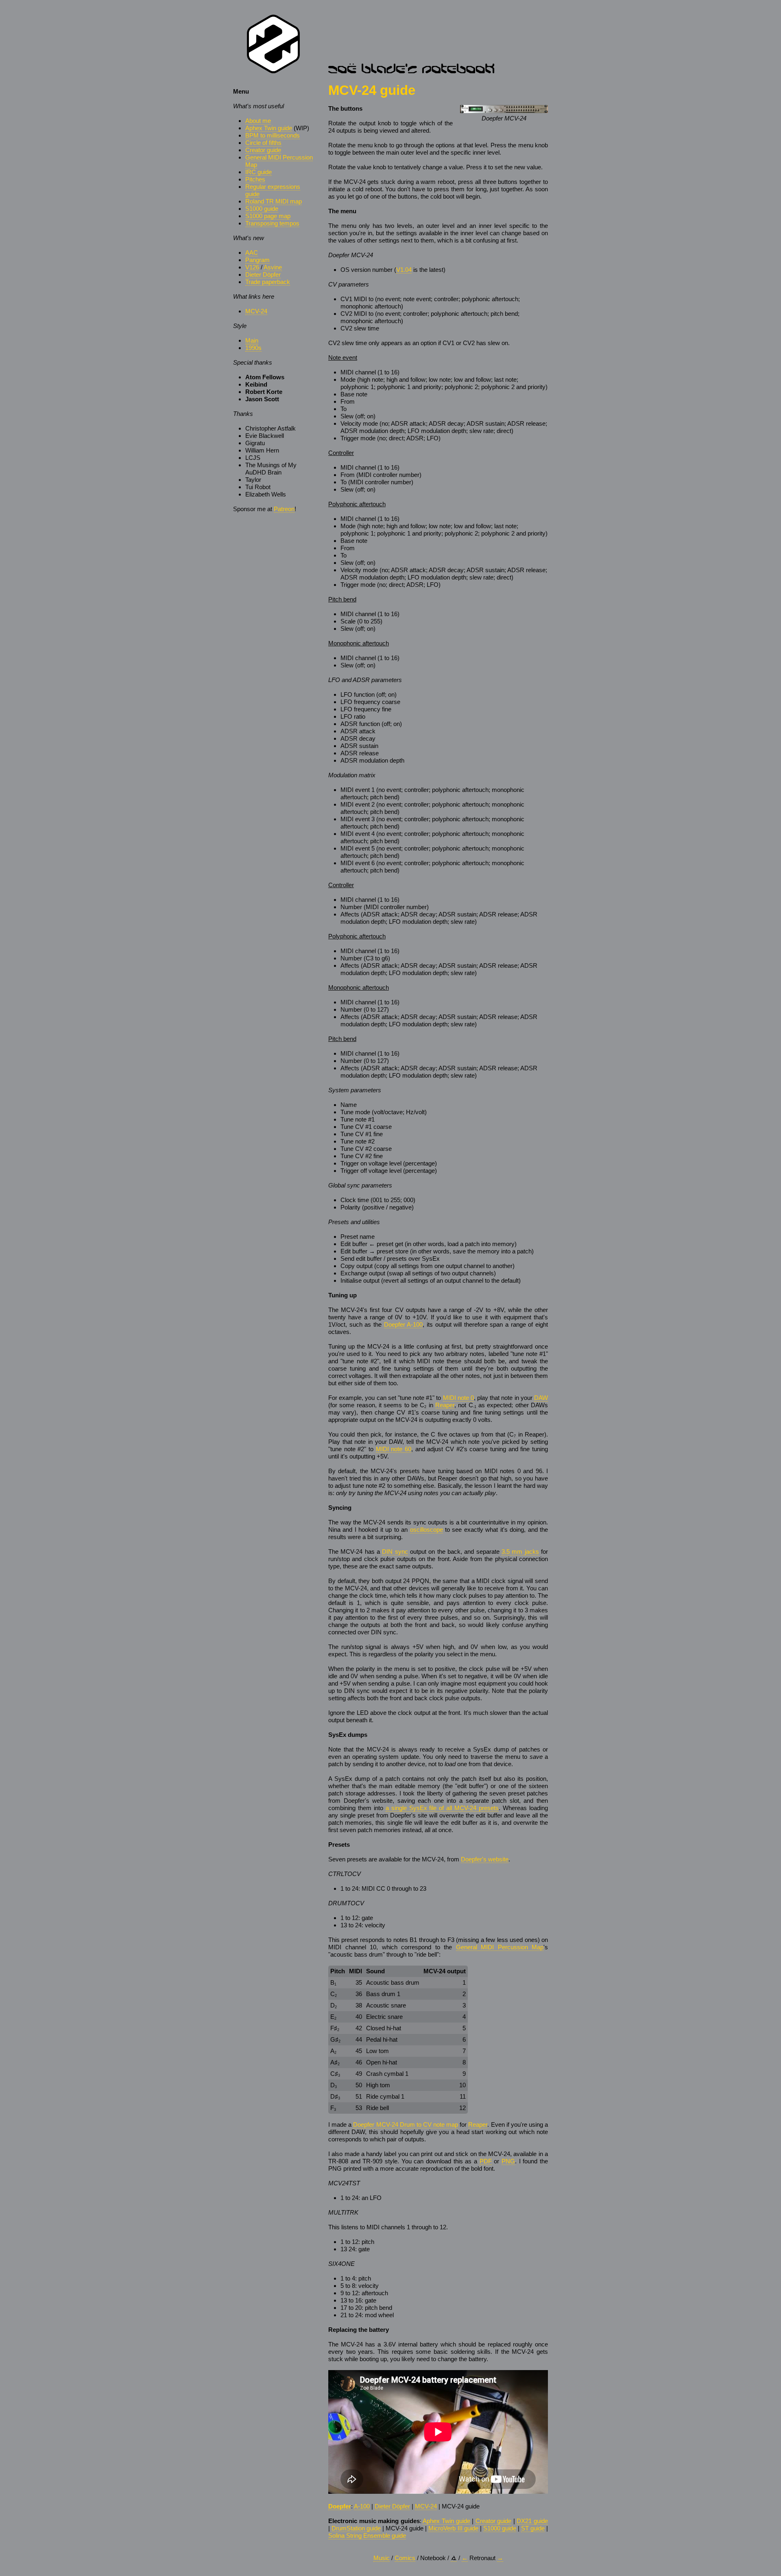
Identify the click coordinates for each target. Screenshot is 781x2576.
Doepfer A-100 (404, 1324)
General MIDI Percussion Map (500, 1947)
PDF (486, 2161)
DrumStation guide (356, 2528)
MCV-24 (256, 311)
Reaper (445, 1405)
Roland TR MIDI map (274, 201)
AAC (252, 253)
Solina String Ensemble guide (367, 2536)
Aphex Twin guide (269, 128)
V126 (252, 267)
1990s (253, 348)
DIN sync (395, 1552)
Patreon (284, 509)
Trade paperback (268, 282)
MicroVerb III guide (453, 2528)
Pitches (255, 179)
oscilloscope (426, 1530)
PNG (508, 2161)
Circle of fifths (263, 143)
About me (258, 121)
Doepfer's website (485, 1859)
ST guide (533, 2528)
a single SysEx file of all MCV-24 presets (442, 1808)
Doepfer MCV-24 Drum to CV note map (406, 2124)
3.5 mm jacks (520, 1552)
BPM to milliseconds (273, 135)
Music (382, 2558)
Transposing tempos (272, 223)
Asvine (273, 267)
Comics (405, 2558)
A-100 (362, 2506)
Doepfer (340, 2506)
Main (252, 340)
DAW (541, 1398)
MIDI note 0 (458, 1398)
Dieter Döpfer (263, 274)
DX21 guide (532, 2521)
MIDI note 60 (394, 1449)
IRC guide (259, 172)
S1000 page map (268, 216)
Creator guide (263, 150)
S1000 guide (262, 209)
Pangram (257, 260)
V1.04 (404, 270)
